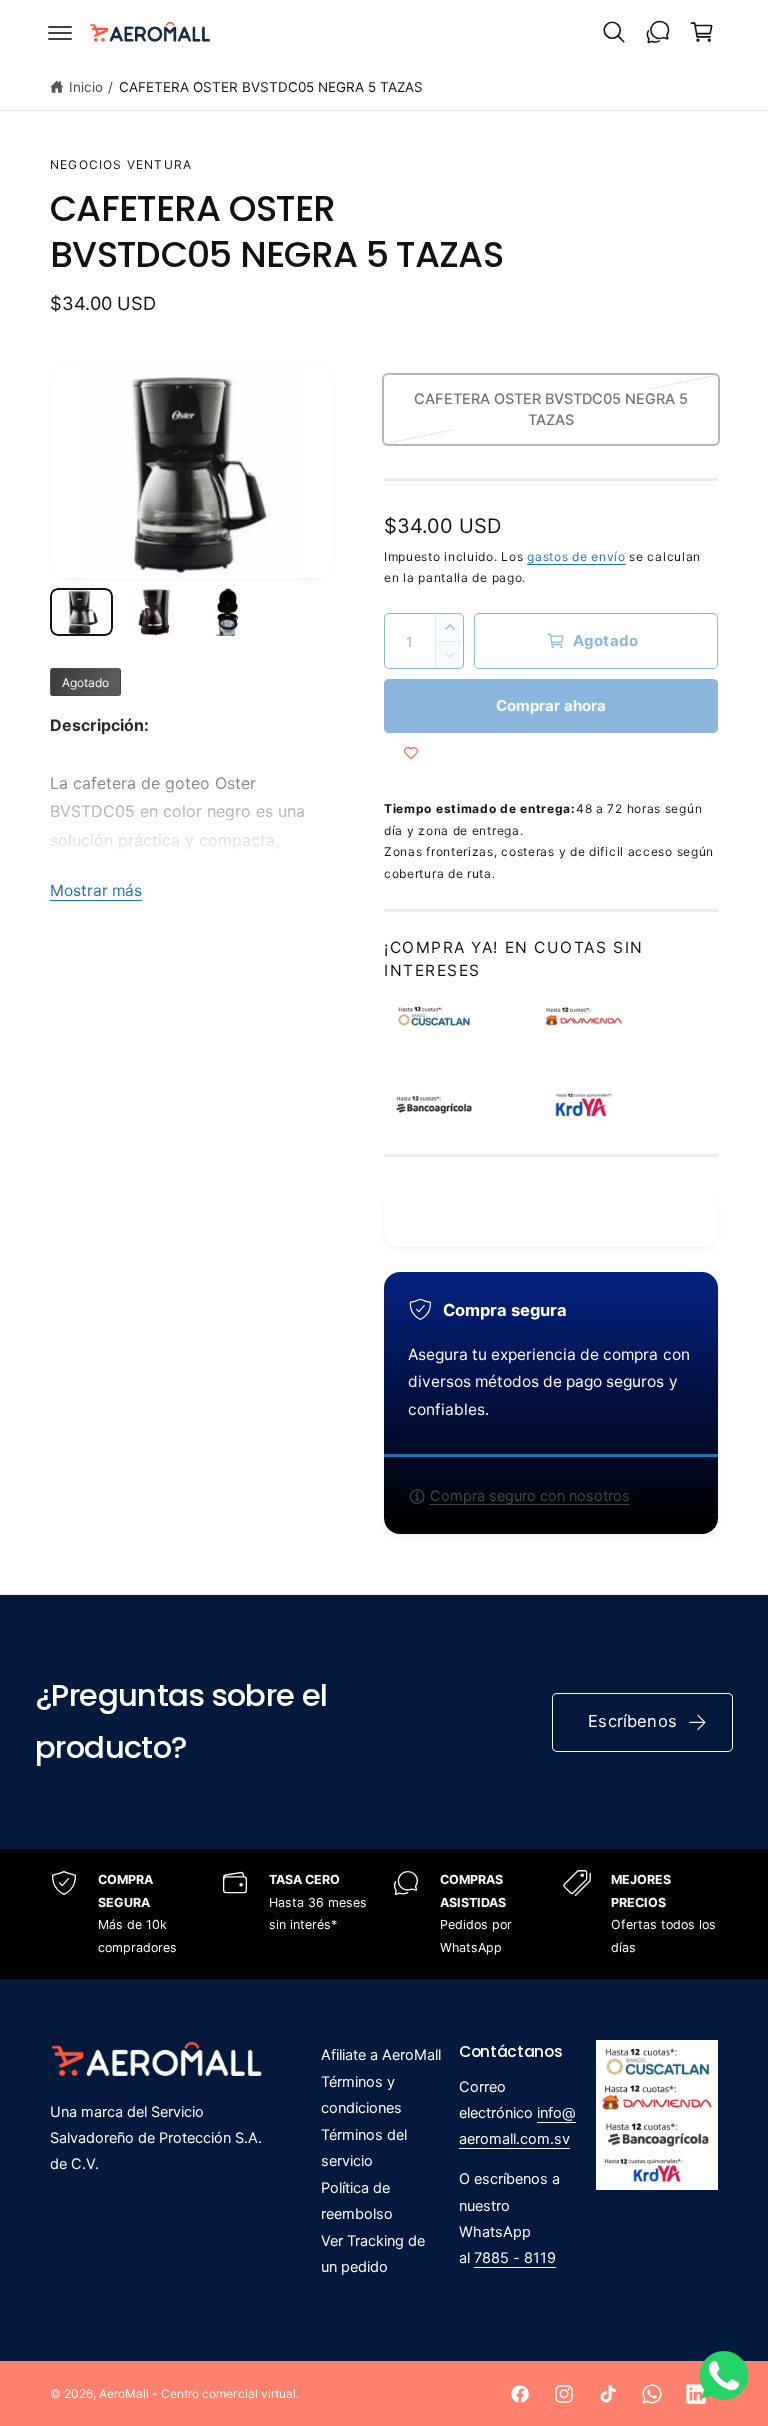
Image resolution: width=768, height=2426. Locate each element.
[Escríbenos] (658, 32)
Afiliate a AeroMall (381, 2055)
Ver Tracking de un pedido (373, 2254)
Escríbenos (632, 1721)
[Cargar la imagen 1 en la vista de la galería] (81, 611)
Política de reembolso (357, 2201)
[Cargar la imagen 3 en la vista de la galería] (227, 611)
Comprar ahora (551, 705)
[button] (60, 32)
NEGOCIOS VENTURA (121, 164)
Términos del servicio (364, 2148)
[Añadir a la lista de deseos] (411, 753)
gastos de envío (576, 556)
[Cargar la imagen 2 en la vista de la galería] (154, 611)
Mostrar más (96, 890)
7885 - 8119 (515, 2258)
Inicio (86, 87)
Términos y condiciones (361, 2095)
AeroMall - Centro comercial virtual (197, 2393)
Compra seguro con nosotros (530, 1496)
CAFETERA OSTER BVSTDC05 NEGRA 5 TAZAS (271, 87)
